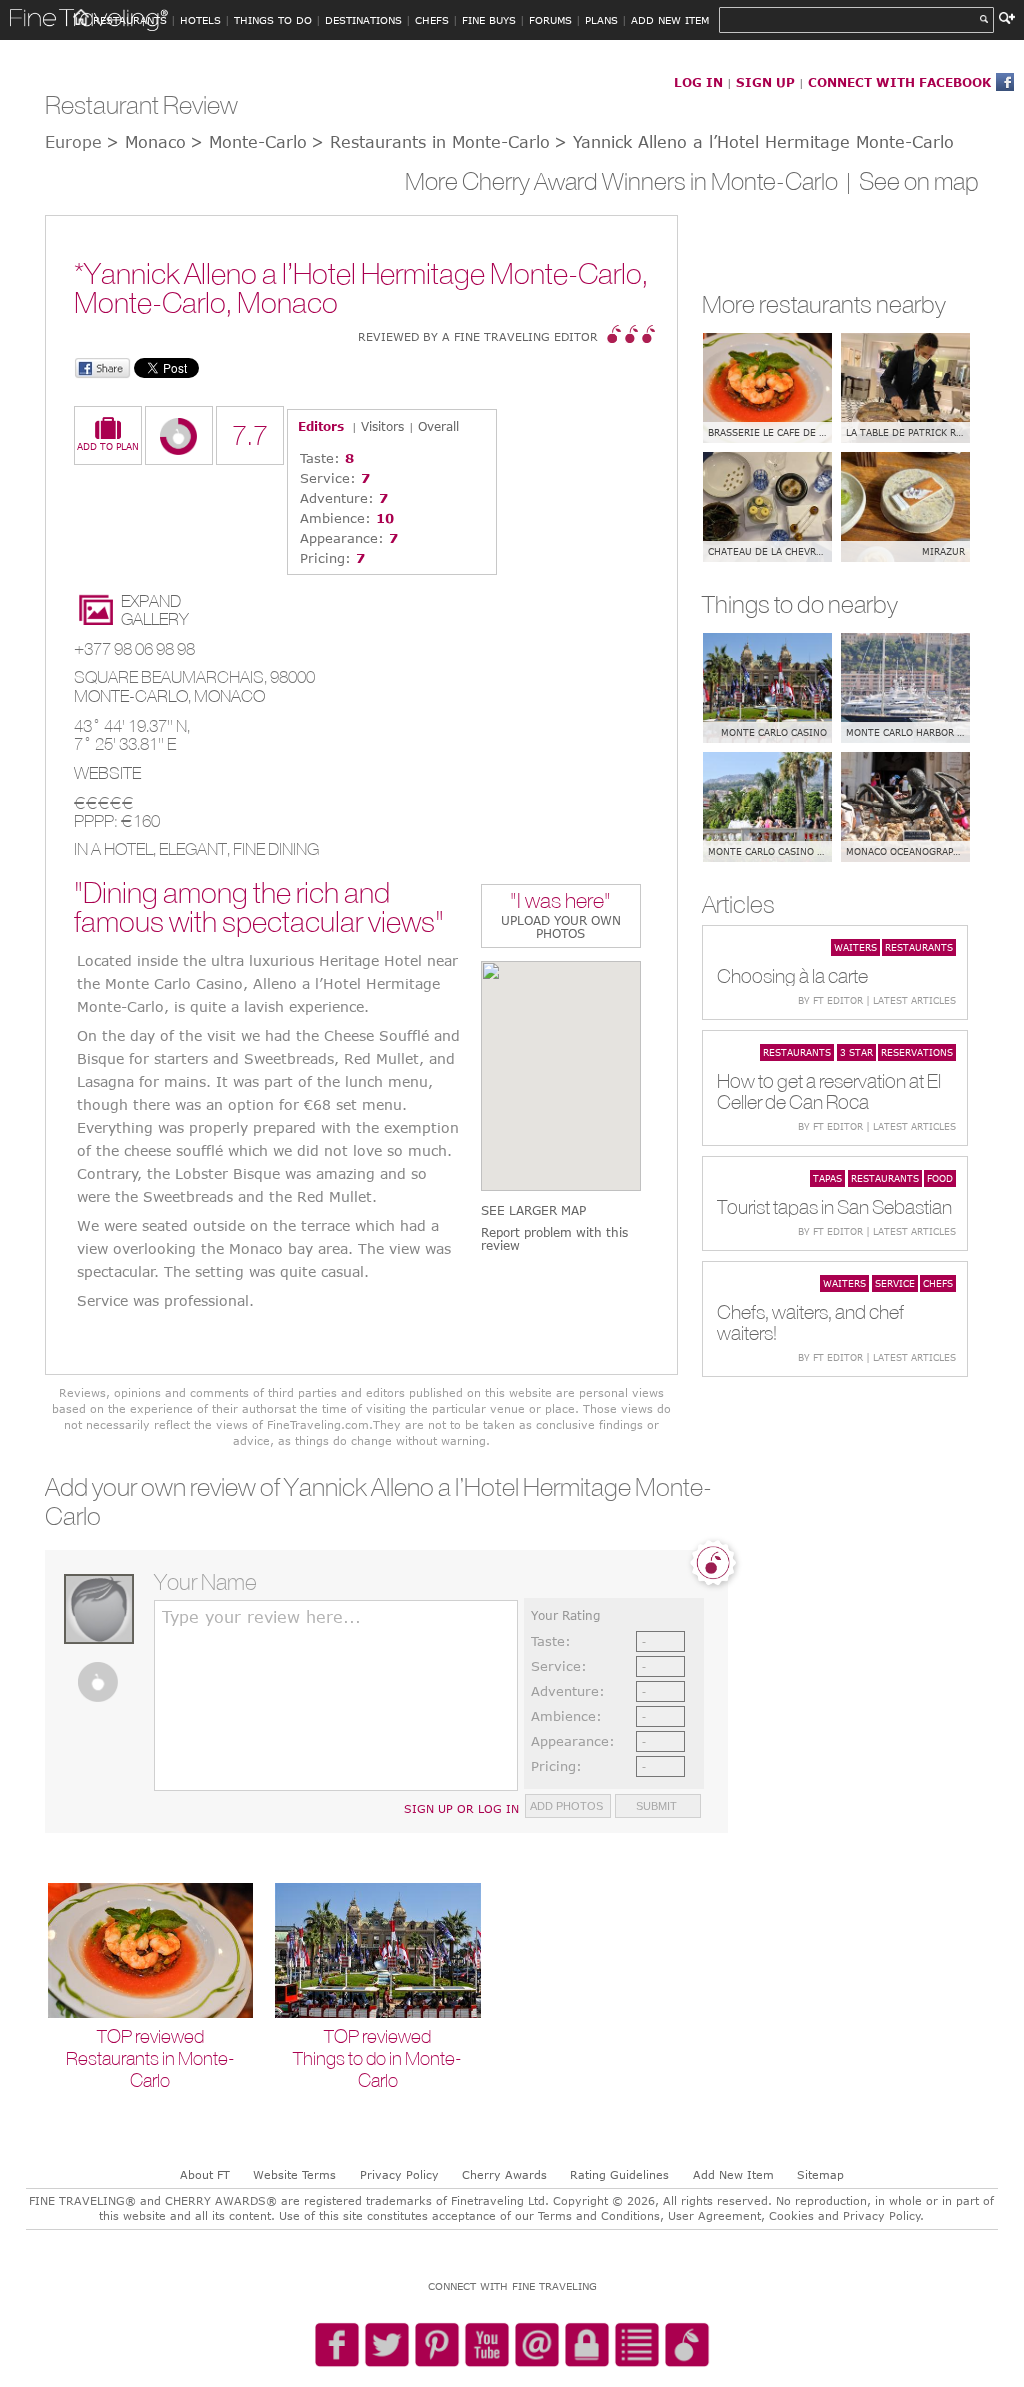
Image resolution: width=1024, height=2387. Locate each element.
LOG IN (698, 82)
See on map (919, 181)
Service (895, 1283)
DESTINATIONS (363, 20)
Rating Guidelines (619, 2174)
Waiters (855, 947)
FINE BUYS (489, 20)
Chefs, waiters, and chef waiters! (810, 1322)
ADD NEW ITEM (670, 20)
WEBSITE (107, 773)
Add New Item (733, 2174)
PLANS (601, 20)
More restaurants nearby (824, 304)
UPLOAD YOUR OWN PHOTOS (561, 926)
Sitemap (820, 2174)
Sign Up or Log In (461, 1808)
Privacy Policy (399, 2174)
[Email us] (537, 2346)
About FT (205, 2174)
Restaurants (919, 947)
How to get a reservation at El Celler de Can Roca (829, 1091)
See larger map (533, 1210)
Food (940, 1178)
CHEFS (432, 20)
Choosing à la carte (792, 975)
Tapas (827, 1178)
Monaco (229, 696)
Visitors (382, 426)
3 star (856, 1052)
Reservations (917, 1052)
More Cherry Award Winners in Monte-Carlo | (632, 181)
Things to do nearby (800, 604)
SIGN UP (765, 82)
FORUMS (550, 20)
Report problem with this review (554, 1239)
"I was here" (560, 902)
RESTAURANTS (130, 20)
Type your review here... (261, 1617)
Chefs (938, 1283)
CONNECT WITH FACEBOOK (899, 82)
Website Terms (294, 2174)
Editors (321, 426)
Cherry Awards (504, 2174)
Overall (438, 426)
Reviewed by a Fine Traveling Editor (478, 336)
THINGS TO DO (273, 20)
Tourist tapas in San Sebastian (834, 1206)
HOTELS (200, 20)
